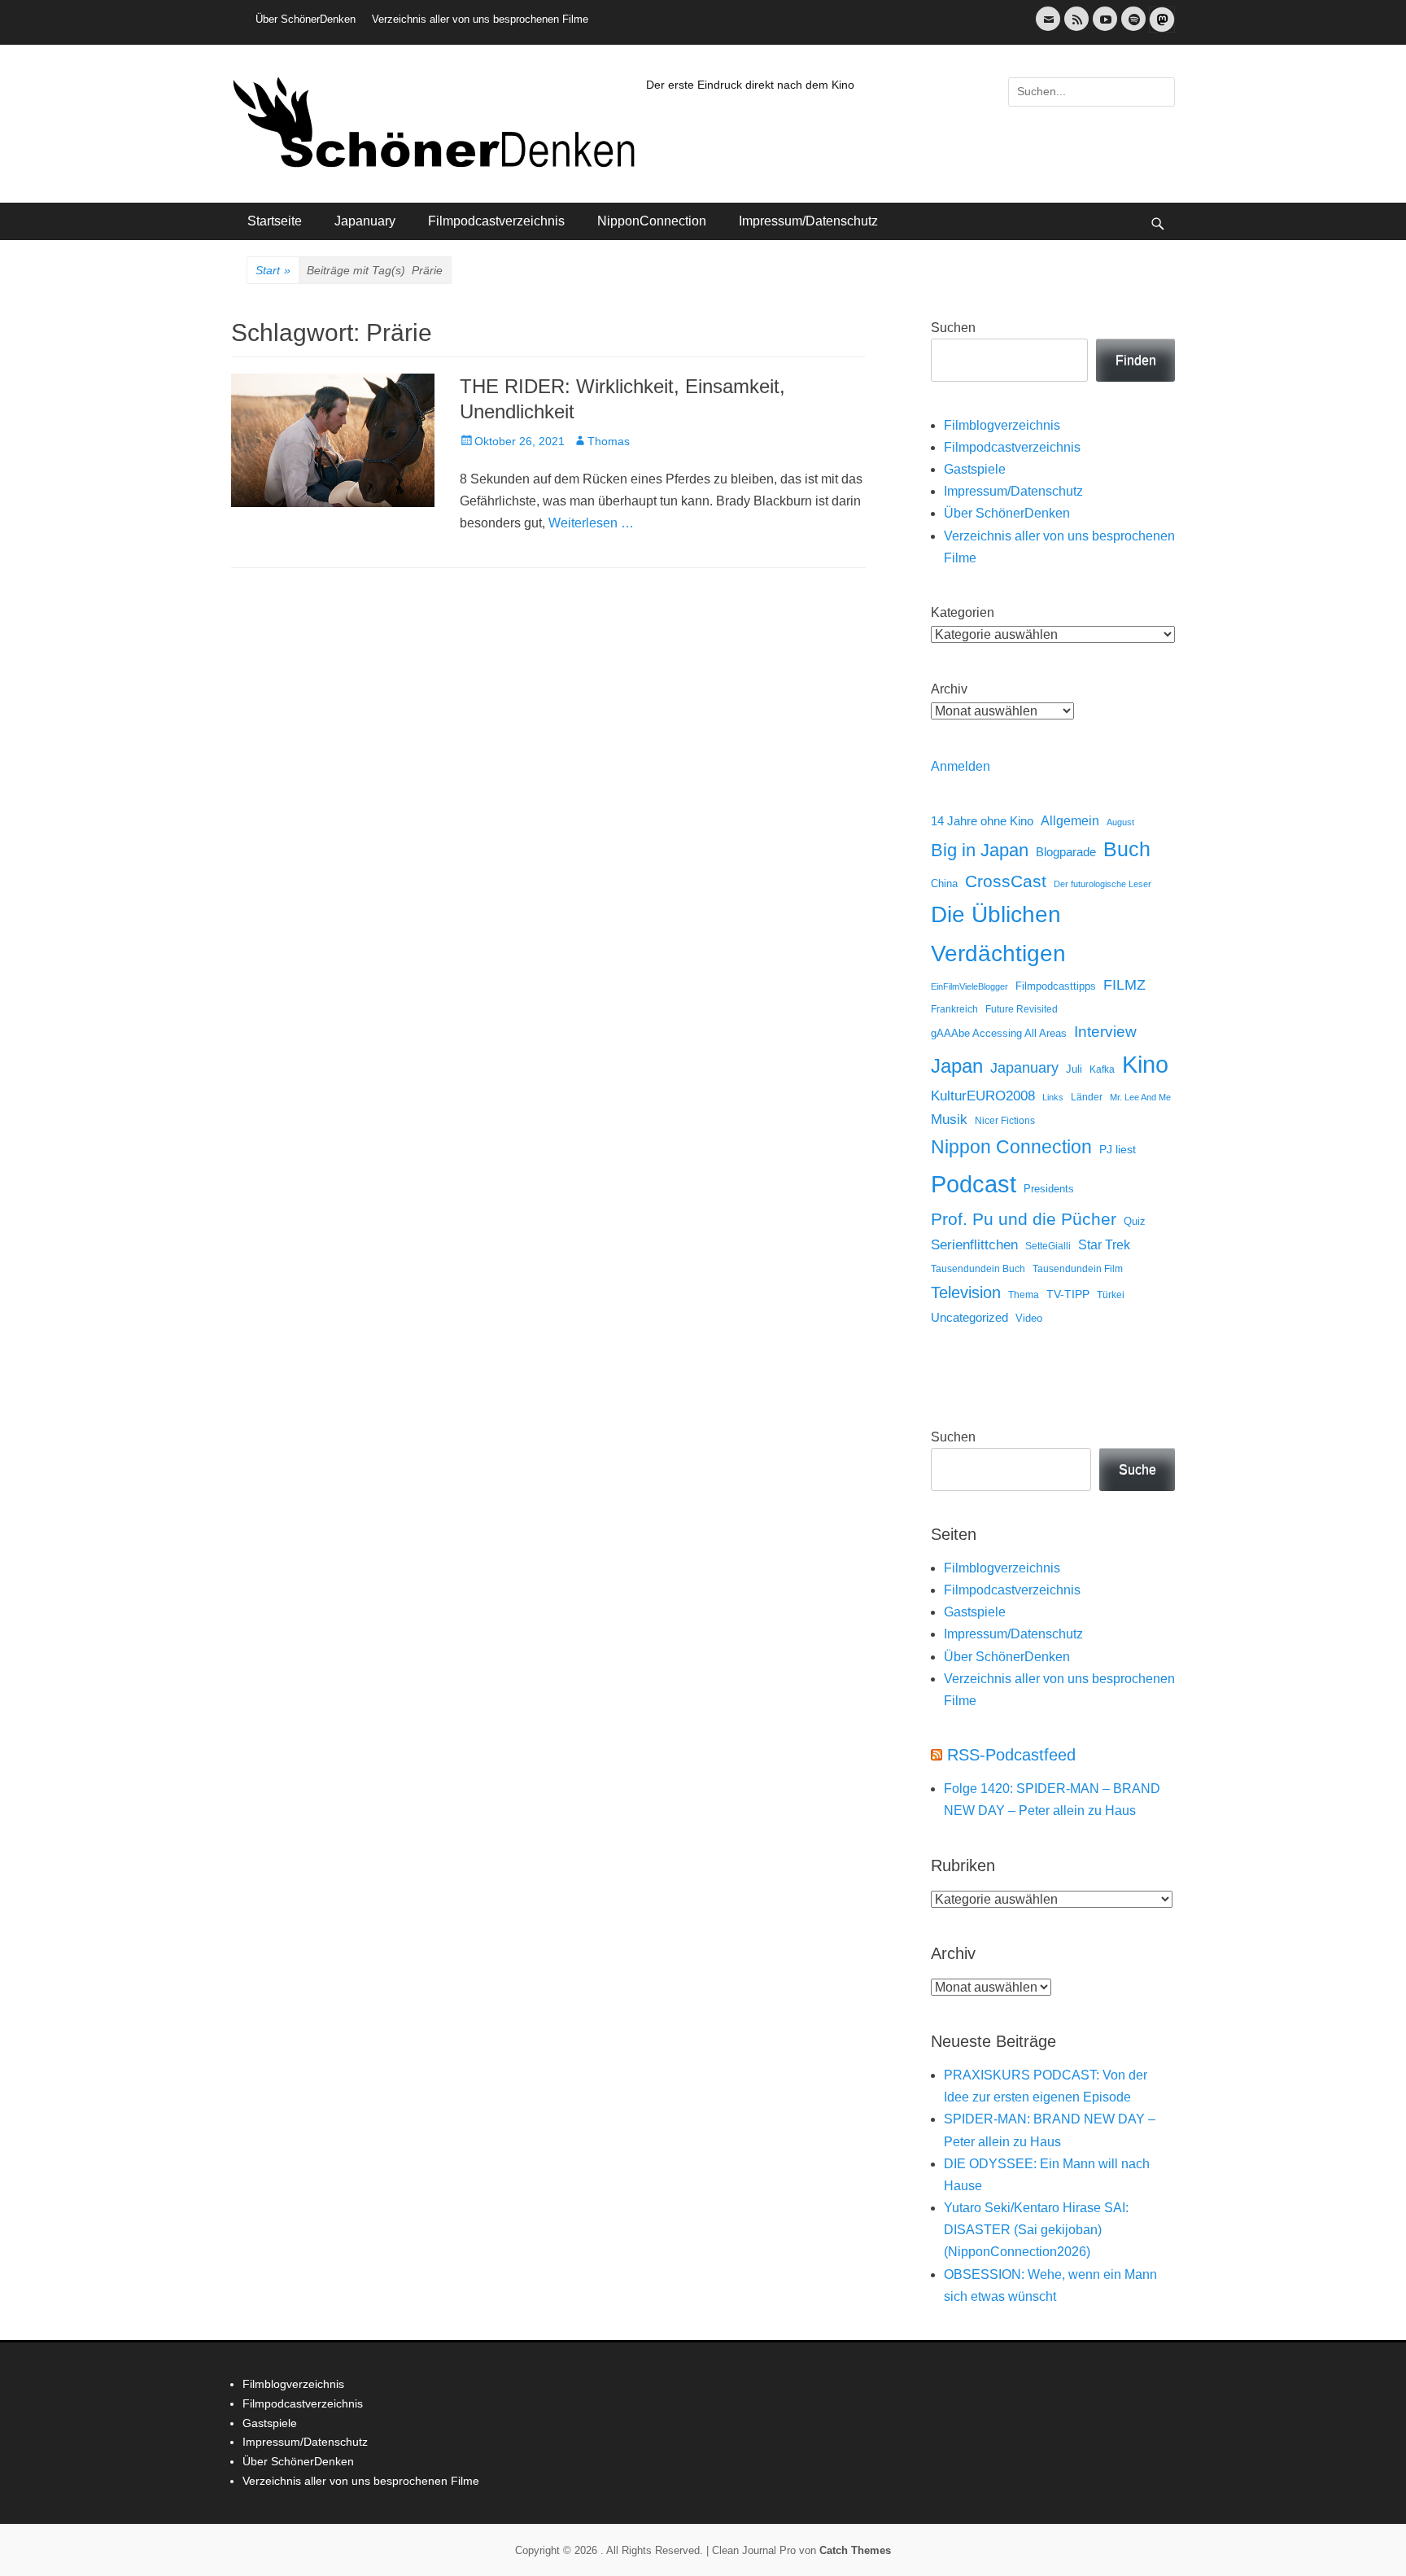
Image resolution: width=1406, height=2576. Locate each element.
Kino (1145, 1065)
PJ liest (1118, 1150)
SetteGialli (1048, 1246)
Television (966, 1292)
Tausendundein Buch (978, 1269)
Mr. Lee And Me (1140, 1097)
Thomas (609, 441)
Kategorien (963, 612)
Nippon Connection (1011, 1147)
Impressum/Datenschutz (808, 221)
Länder (1087, 1097)
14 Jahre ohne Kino (982, 821)
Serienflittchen (974, 1245)
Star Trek (1104, 1245)
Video (1029, 1318)
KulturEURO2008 (983, 1096)
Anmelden (961, 766)
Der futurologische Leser (1103, 884)
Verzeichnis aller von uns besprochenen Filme (480, 19)
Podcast (974, 1184)
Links (1053, 1097)
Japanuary (365, 221)
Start (273, 270)
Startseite (275, 221)
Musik (949, 1120)
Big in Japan (980, 850)
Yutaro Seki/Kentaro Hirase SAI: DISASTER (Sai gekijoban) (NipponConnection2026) (1036, 2230)
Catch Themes (855, 2550)
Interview (1105, 1032)
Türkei (1111, 1295)
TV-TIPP (1068, 1294)
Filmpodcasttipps (1056, 986)
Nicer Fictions (1005, 1120)
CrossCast (1006, 881)
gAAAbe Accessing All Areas (999, 1033)
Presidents (1049, 1189)
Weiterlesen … (591, 523)
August (1120, 822)
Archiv (949, 689)
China (944, 883)
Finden (1136, 360)
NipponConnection (652, 221)
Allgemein (1070, 821)
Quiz (1135, 1222)
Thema (1024, 1295)
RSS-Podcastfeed (1011, 1755)
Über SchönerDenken (306, 19)
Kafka (1102, 1069)
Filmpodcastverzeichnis (496, 221)
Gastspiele (975, 469)
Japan (957, 1066)
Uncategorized (969, 1317)
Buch (1127, 849)
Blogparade (1066, 852)
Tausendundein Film (1078, 1269)
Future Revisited (1022, 1009)
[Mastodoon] (1160, 29)
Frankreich (954, 1009)
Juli (1074, 1069)
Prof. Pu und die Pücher (1024, 1219)
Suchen (953, 328)
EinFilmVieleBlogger (969, 986)
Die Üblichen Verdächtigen (998, 934)
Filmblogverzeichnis (1002, 425)
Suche (1137, 1470)
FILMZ (1124, 985)
